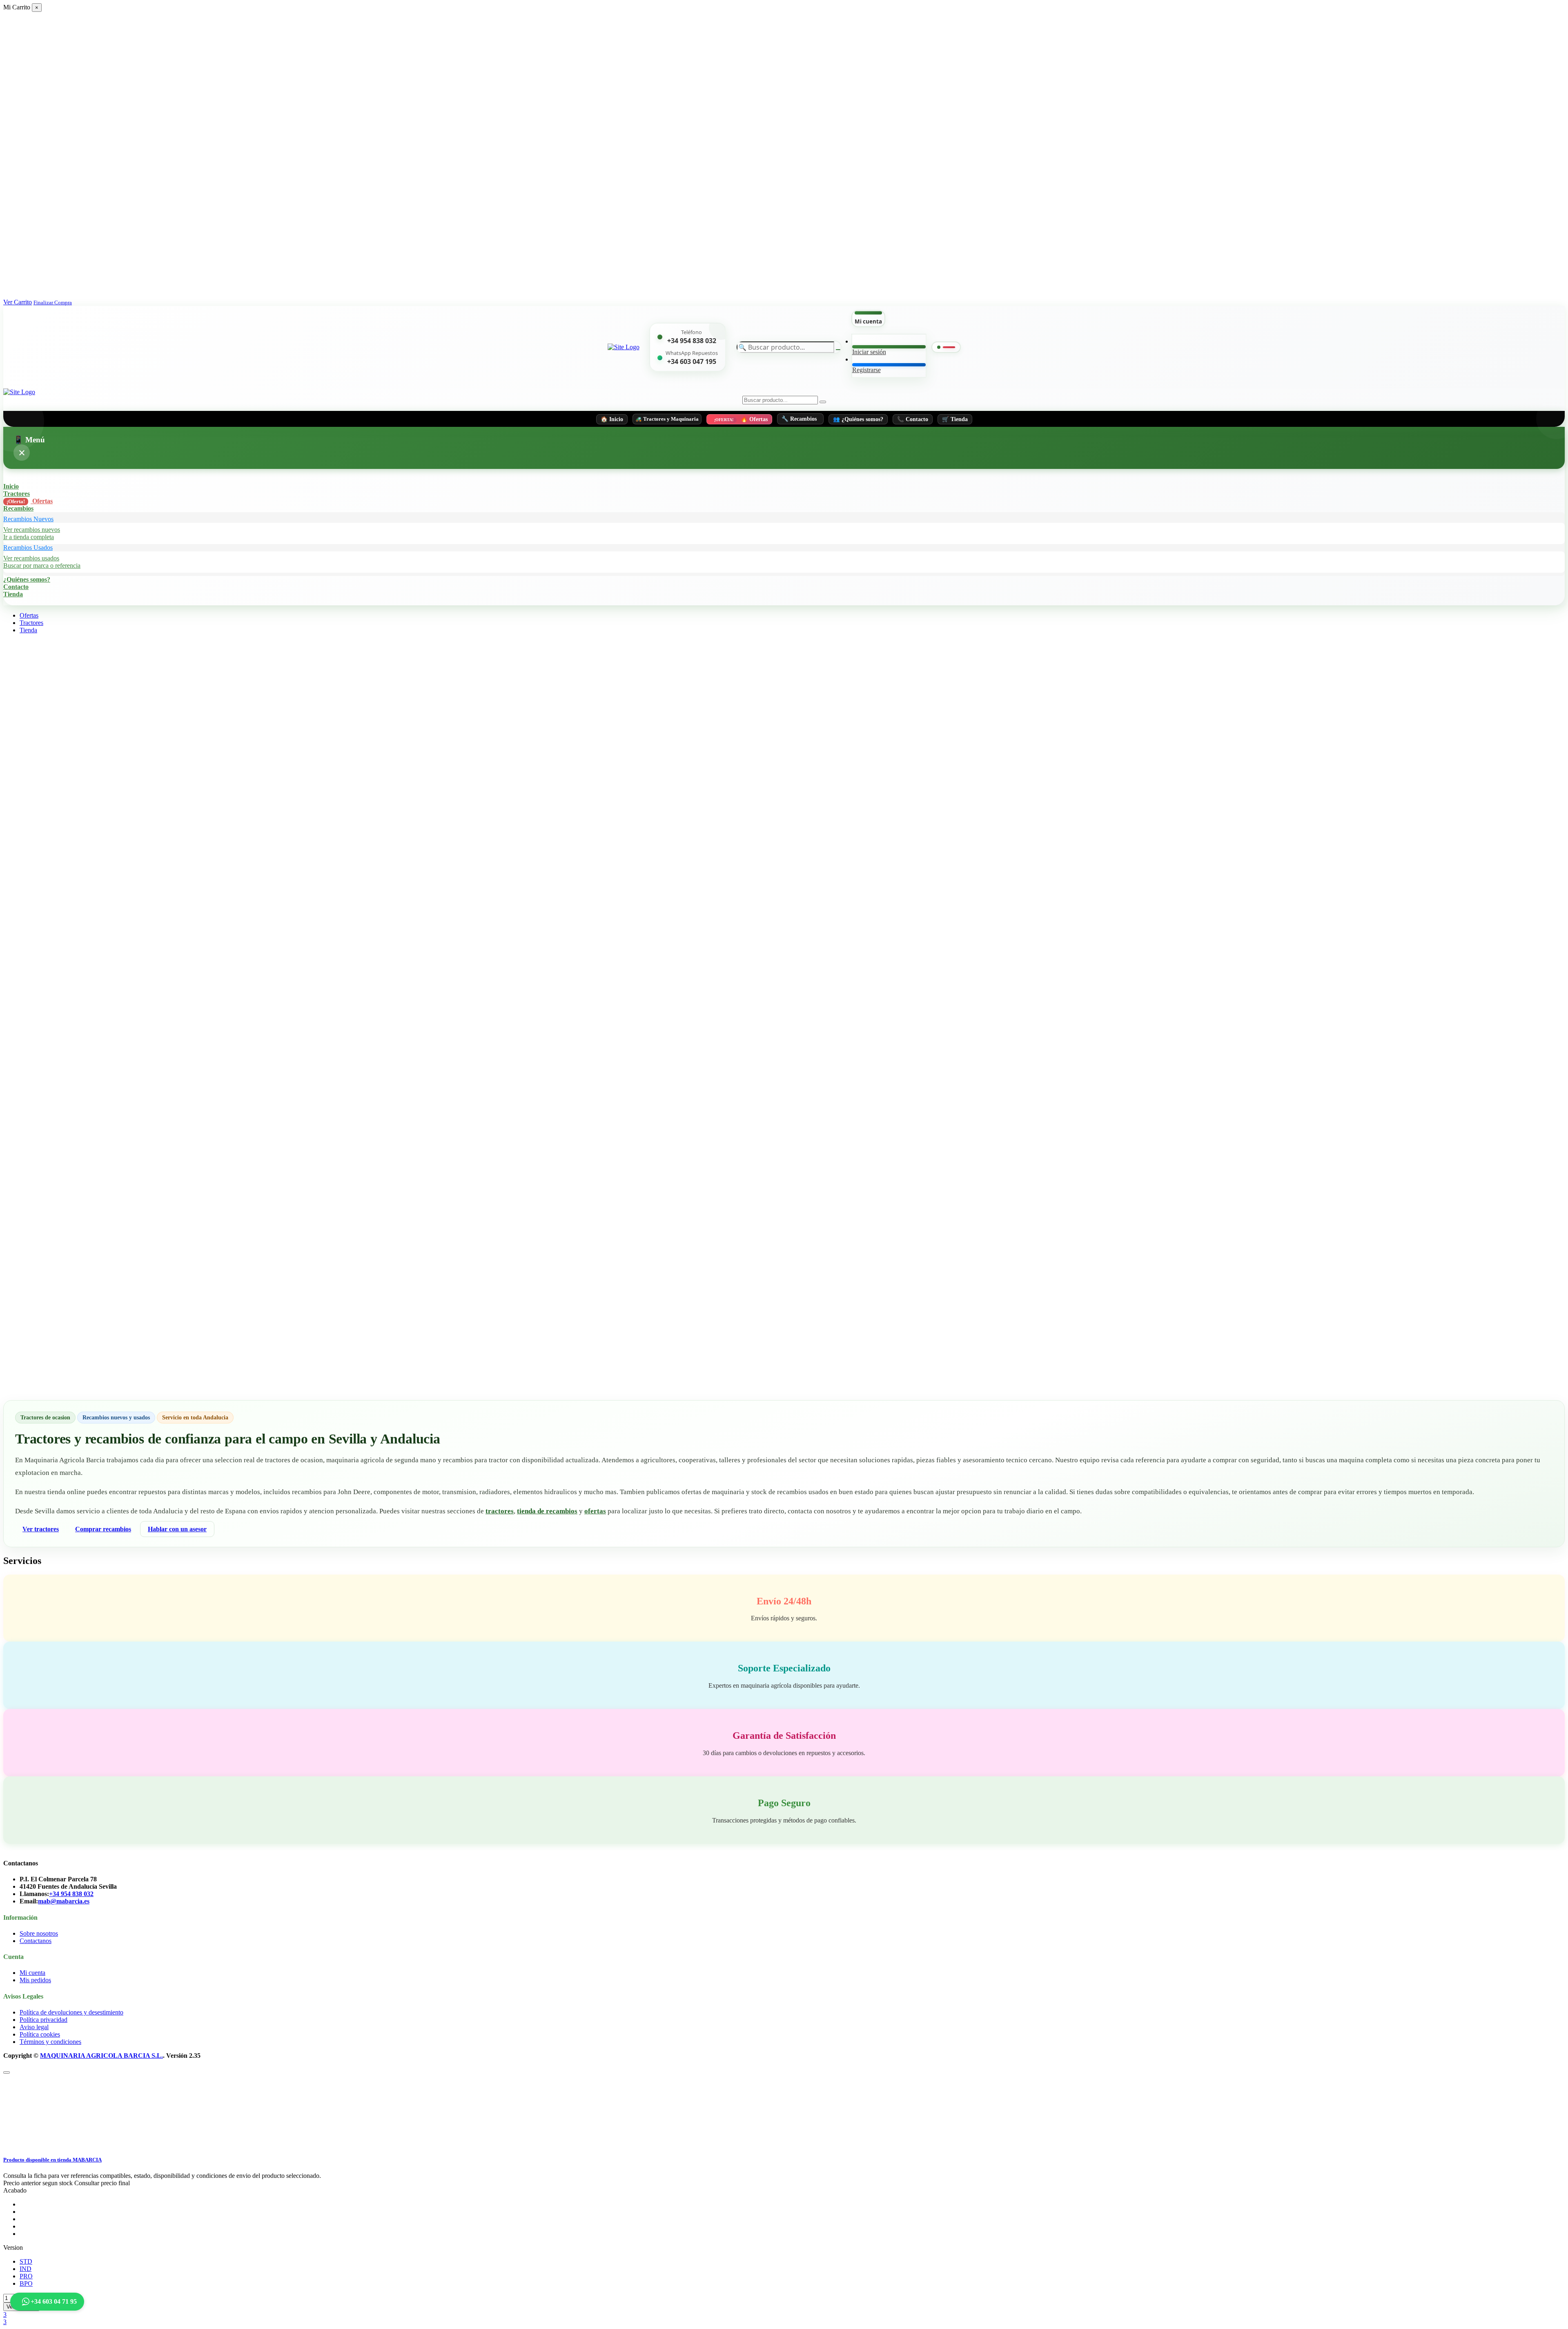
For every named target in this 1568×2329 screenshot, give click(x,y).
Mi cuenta (32, 1973)
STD (26, 2261)
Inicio (11, 486)
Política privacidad (43, 2020)
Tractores (17, 494)
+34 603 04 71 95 (54, 2301)
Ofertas (30, 501)
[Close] (7, 2072)
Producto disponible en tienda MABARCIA (52, 2160)
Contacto (16, 587)
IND (26, 2269)
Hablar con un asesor (177, 1529)
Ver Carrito (18, 302)
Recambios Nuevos (28, 519)
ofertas (595, 1511)
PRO (26, 2276)
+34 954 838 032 (692, 341)
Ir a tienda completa (29, 537)
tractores (500, 1511)
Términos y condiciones (50, 2042)
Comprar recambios (103, 1529)
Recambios (18, 508)
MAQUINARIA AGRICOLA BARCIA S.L (101, 2056)
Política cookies (40, 2034)
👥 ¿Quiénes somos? (858, 419)
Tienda (13, 594)
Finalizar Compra (53, 303)
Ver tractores (41, 1529)
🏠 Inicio (612, 419)
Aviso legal (34, 2027)
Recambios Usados (28, 548)
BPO (26, 2283)
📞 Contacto (913, 419)
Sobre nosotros (39, 1933)
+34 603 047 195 (692, 361)
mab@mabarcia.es (64, 1901)
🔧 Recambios (799, 419)
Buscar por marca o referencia (42, 566)
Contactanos (36, 1941)
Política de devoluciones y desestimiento (71, 2012)
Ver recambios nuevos (32, 530)
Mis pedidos (35, 1980)
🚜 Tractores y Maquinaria (667, 419)
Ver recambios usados (31, 558)
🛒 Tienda (955, 419)
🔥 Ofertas (741, 419)
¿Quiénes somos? (27, 579)
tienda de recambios (547, 1511)
